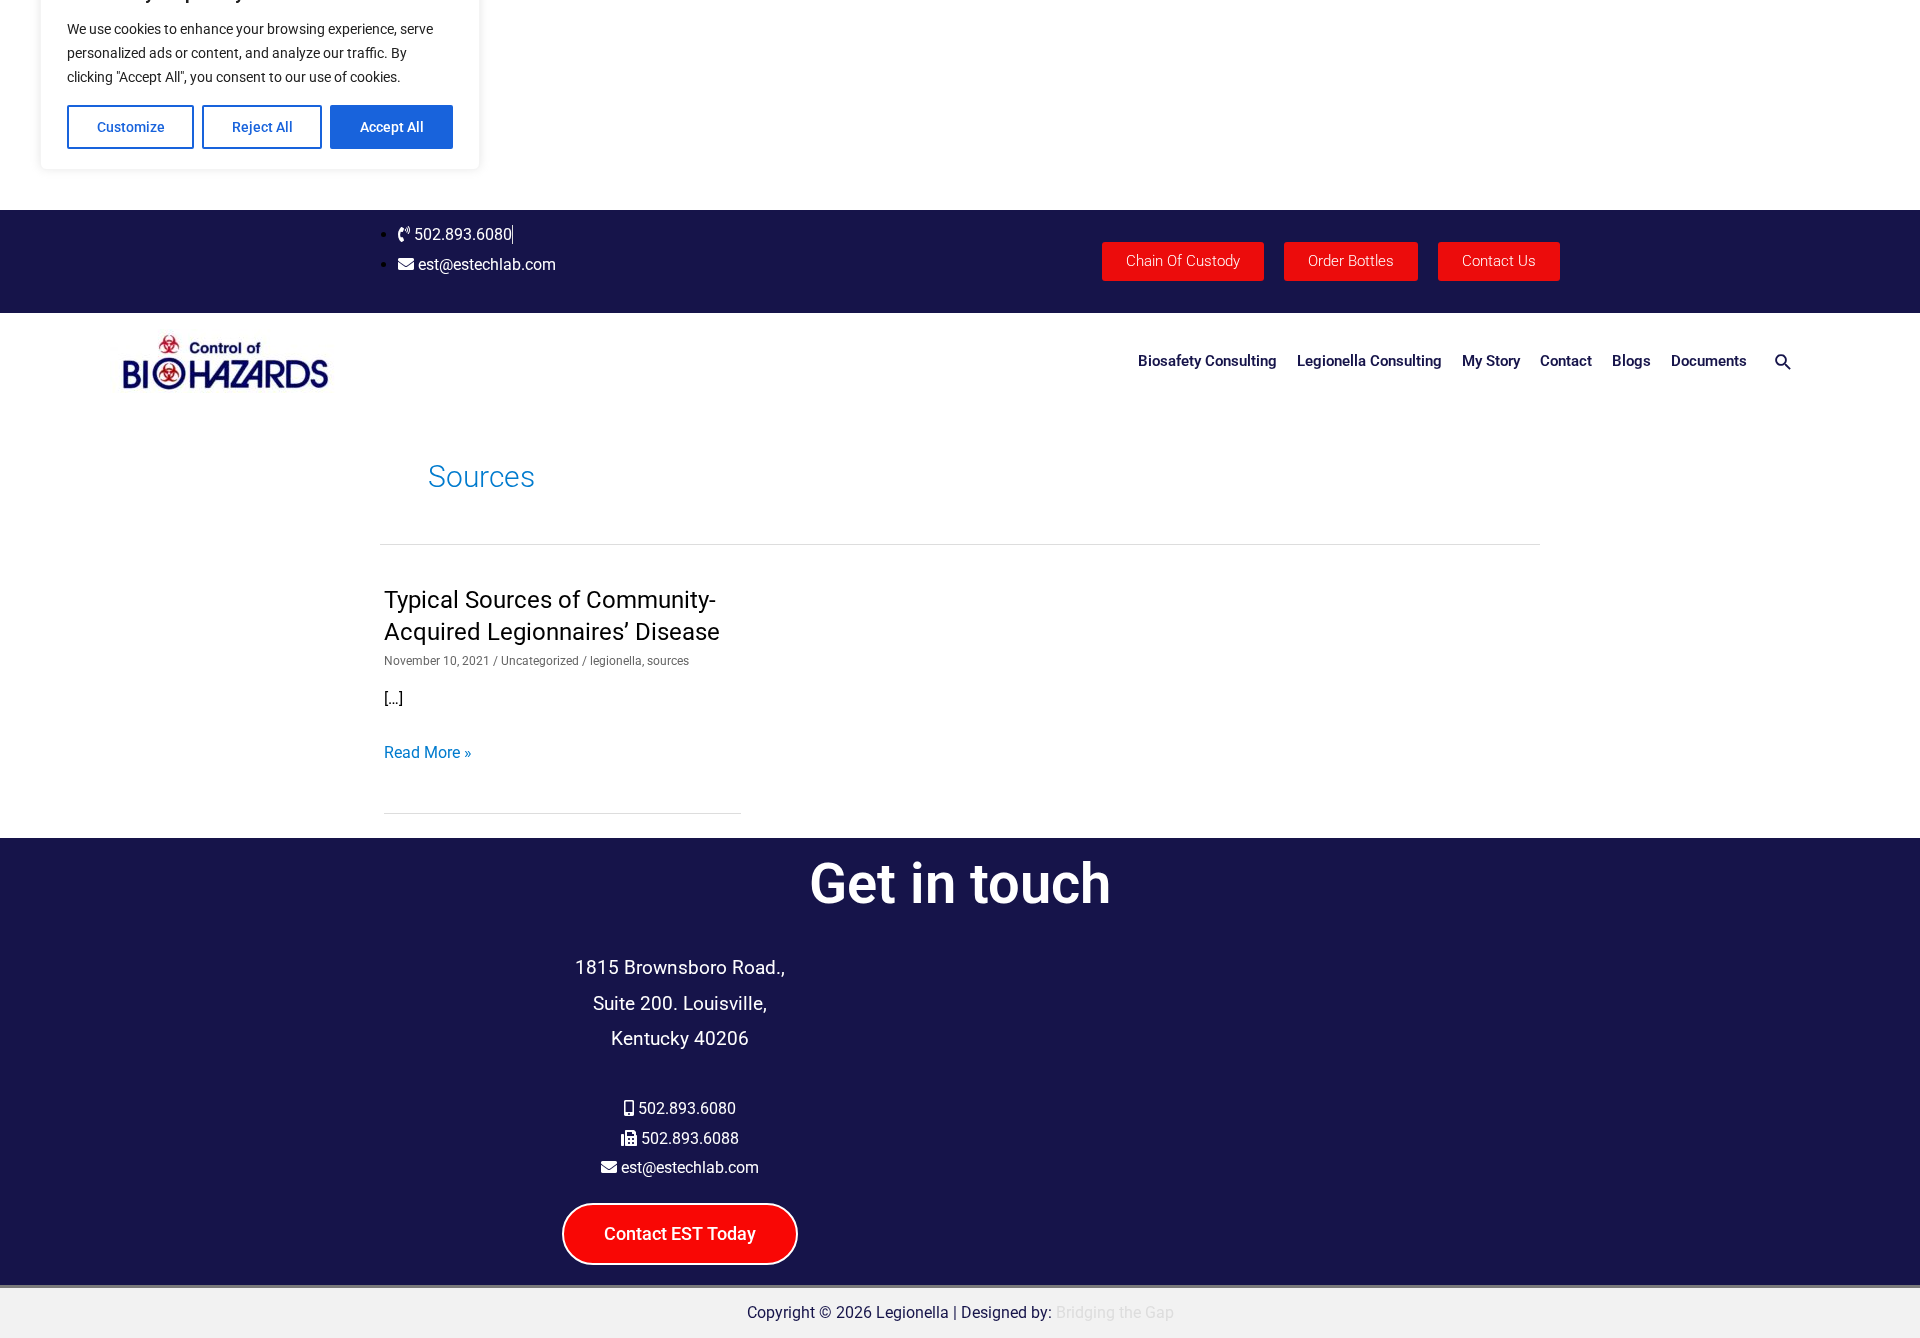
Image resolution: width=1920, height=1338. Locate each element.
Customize (131, 127)
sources (668, 661)
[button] (1783, 361)
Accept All (392, 127)
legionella (616, 661)
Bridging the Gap (1115, 1312)
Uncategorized (540, 661)
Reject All (262, 127)
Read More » (428, 753)
